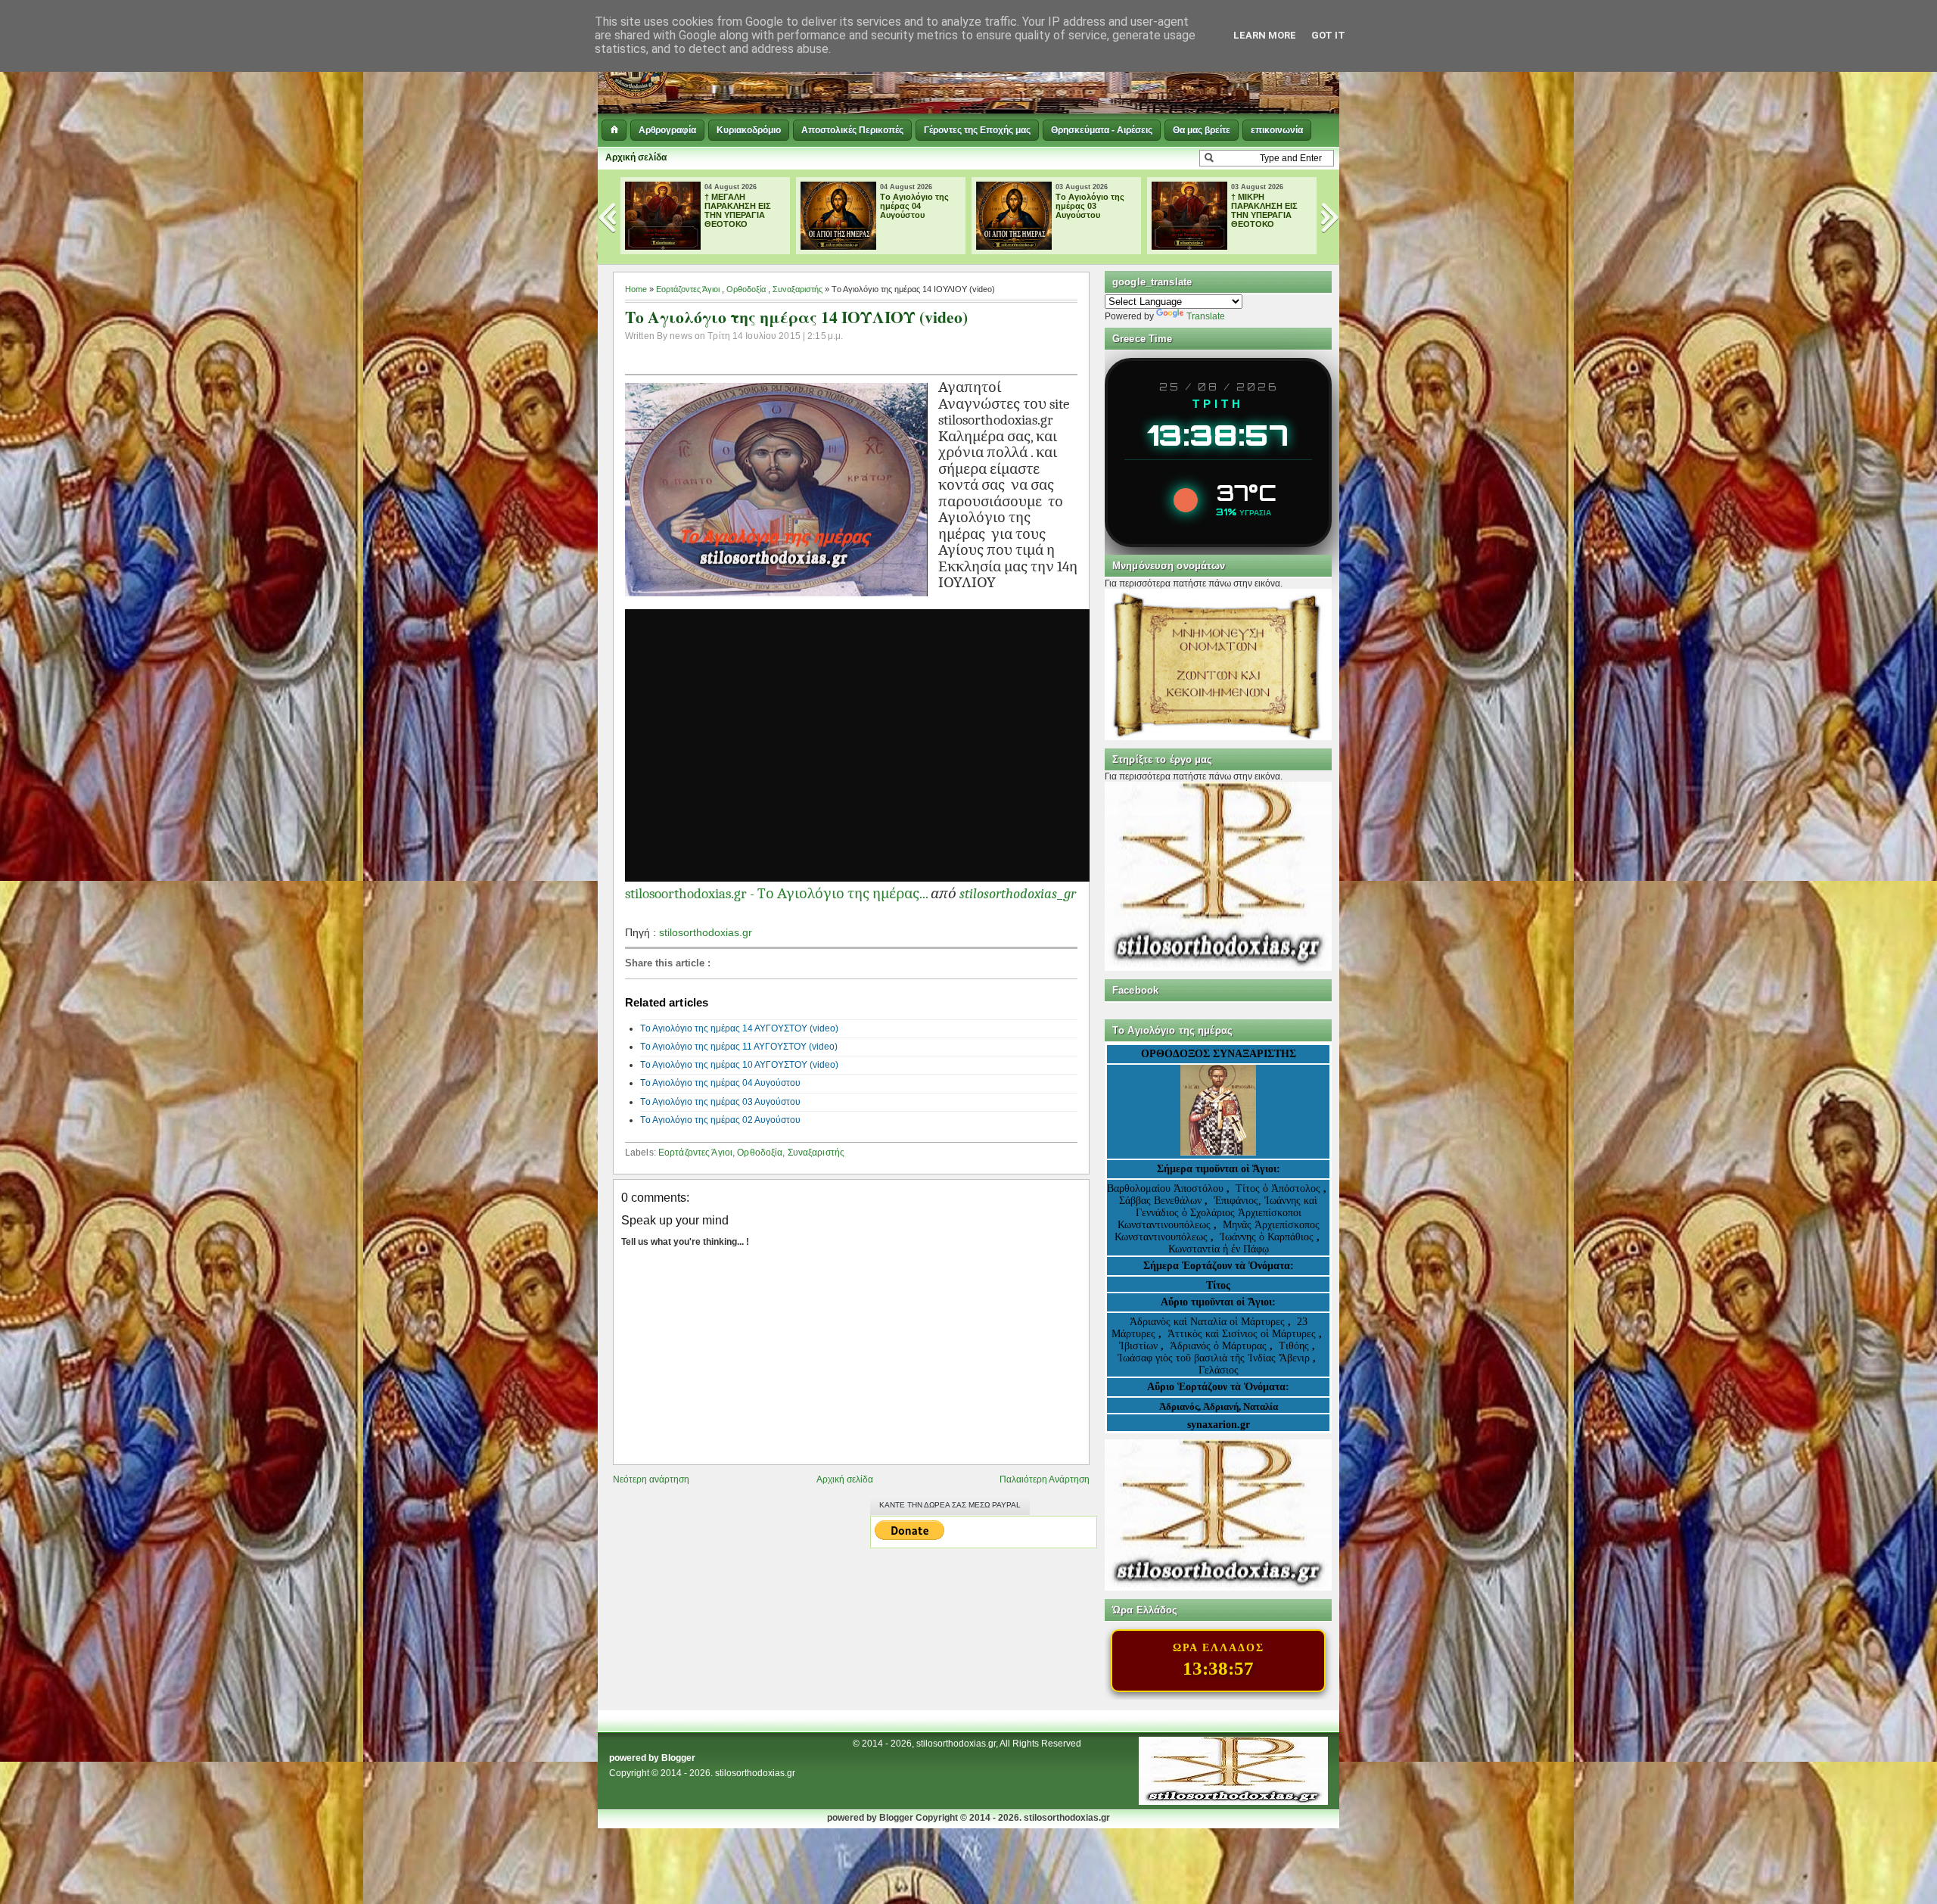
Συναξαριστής (797, 289)
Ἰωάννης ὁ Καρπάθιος (1267, 1237)
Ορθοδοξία (746, 289)
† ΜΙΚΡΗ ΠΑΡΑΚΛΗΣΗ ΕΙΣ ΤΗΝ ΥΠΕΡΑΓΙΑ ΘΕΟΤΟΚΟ (1089, 210)
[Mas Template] (1233, 1802)
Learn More (1265, 35)
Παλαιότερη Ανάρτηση (1045, 1479)
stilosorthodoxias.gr (706, 932)
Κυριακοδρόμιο (749, 130)
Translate (1206, 316)
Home (636, 289)
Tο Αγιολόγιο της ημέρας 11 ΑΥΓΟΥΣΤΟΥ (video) (739, 1047)
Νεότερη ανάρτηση (651, 1479)
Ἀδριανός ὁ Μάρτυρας (1220, 1346)
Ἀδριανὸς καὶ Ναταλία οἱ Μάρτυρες (1209, 1322)
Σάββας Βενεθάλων (1160, 1201)
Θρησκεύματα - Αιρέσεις (1102, 130)
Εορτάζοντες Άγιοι (688, 289)
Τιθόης (1295, 1346)
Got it (1328, 35)
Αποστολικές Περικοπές (852, 130)
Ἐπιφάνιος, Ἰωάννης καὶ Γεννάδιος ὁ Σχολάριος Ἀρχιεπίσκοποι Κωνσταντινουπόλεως (1218, 1213)
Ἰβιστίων (1140, 1346)
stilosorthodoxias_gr (1018, 894)
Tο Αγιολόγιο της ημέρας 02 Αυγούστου (720, 1120)
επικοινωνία (1277, 130)
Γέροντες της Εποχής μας (977, 130)
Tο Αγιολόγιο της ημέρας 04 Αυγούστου (739, 206)
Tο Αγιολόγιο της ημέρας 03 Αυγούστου (914, 206)
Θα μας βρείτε (1202, 130)
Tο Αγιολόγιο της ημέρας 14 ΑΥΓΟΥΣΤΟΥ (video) (739, 1028)
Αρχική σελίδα (636, 157)
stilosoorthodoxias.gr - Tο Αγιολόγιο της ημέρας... (776, 894)
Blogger (678, 1758)
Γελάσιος (1219, 1370)
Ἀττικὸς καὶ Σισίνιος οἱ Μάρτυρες (1243, 1334)
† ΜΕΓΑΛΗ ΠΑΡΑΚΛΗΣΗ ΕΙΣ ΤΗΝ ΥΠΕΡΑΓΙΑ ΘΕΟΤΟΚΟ (1264, 210)
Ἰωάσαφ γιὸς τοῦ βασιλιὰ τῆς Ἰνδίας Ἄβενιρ (1214, 1358)
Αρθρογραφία (667, 130)
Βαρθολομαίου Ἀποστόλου (1167, 1188)
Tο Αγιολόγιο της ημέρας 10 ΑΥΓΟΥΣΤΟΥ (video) (739, 1065)
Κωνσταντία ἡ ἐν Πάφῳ (1219, 1249)
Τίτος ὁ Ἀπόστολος (1279, 1188)
